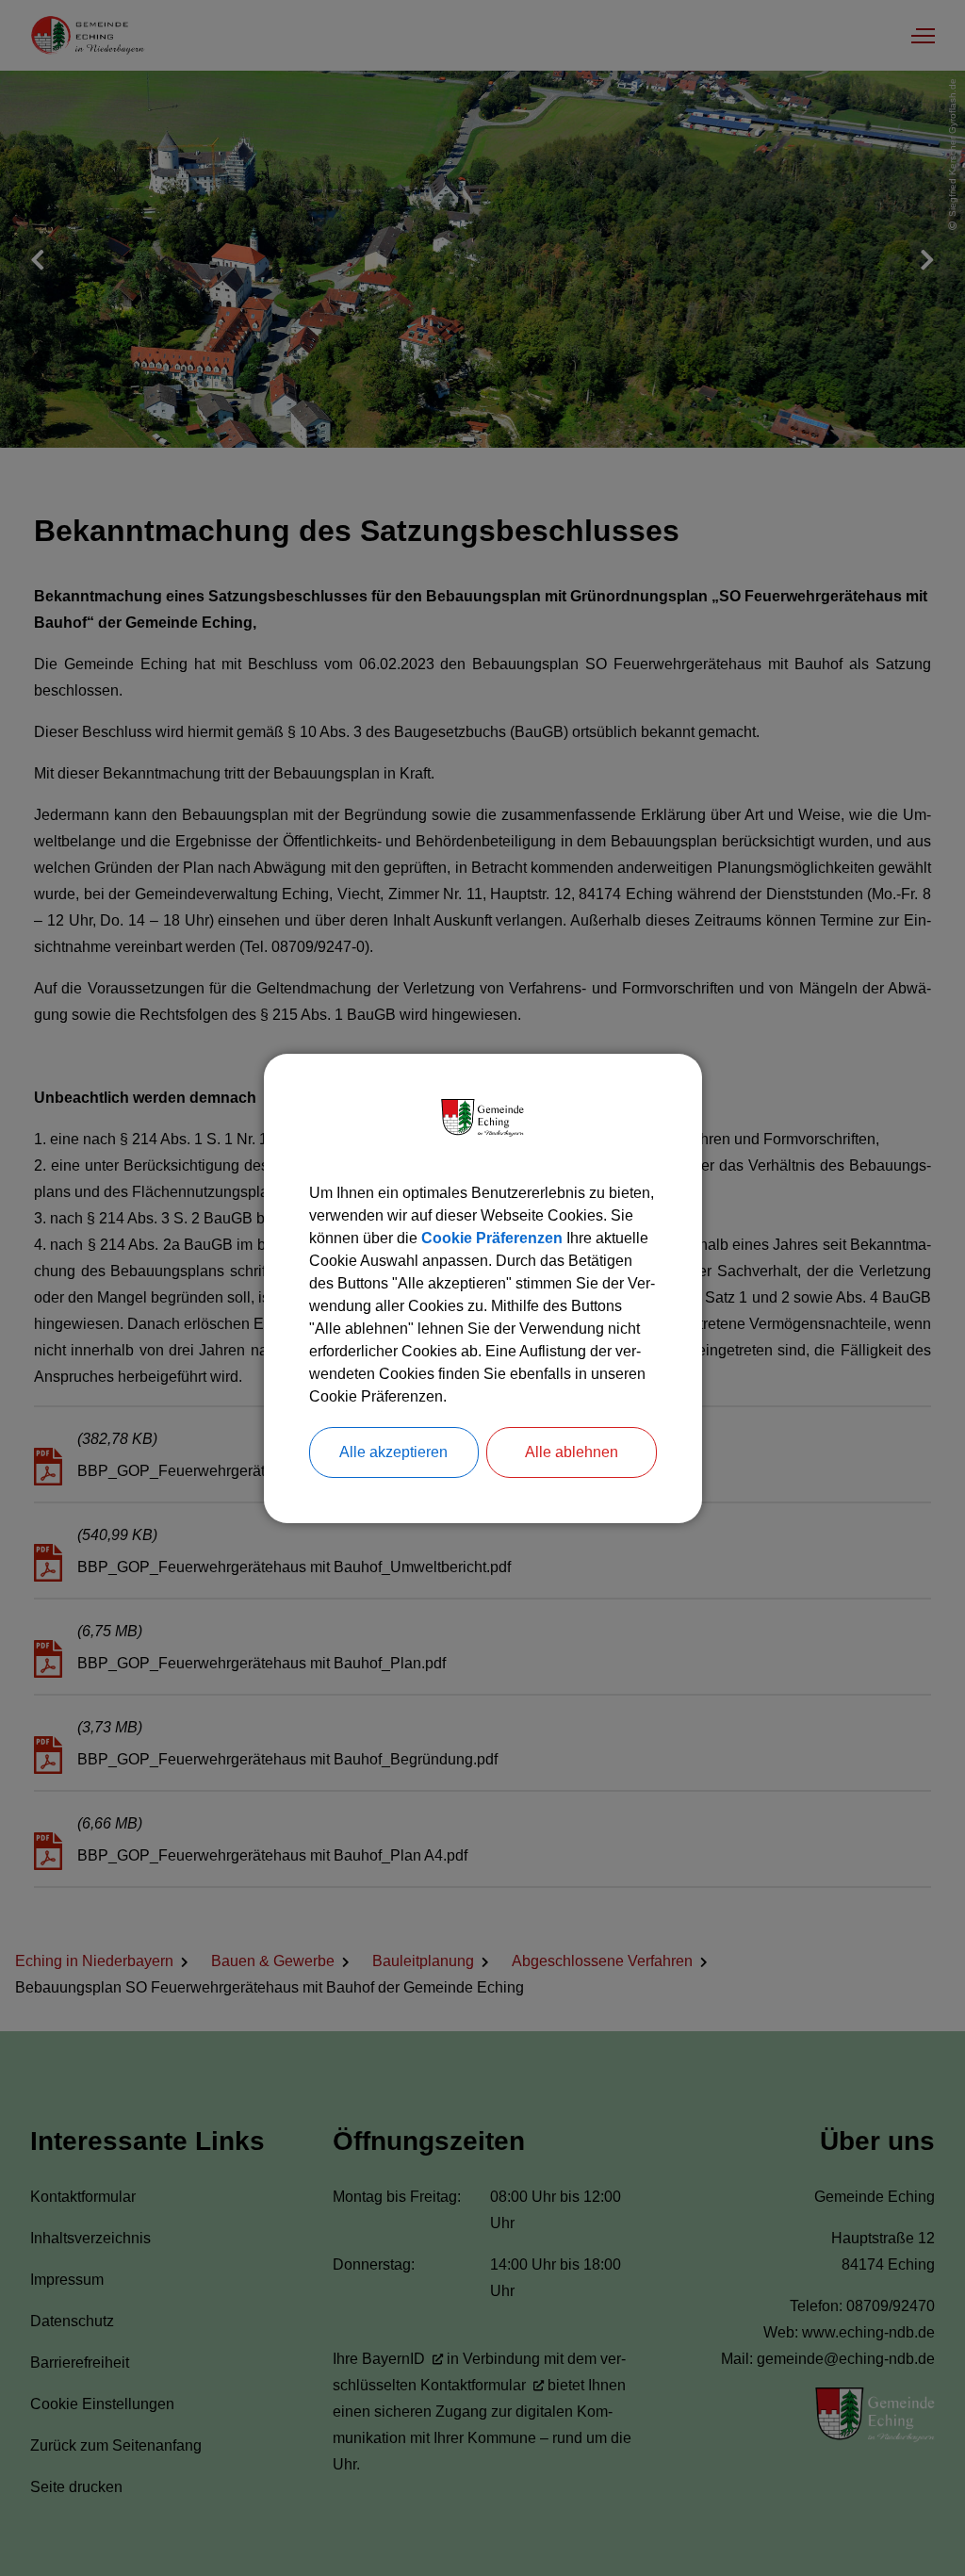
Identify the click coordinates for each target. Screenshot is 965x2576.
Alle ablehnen (572, 1452)
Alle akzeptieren (393, 1452)
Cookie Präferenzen (492, 1238)
